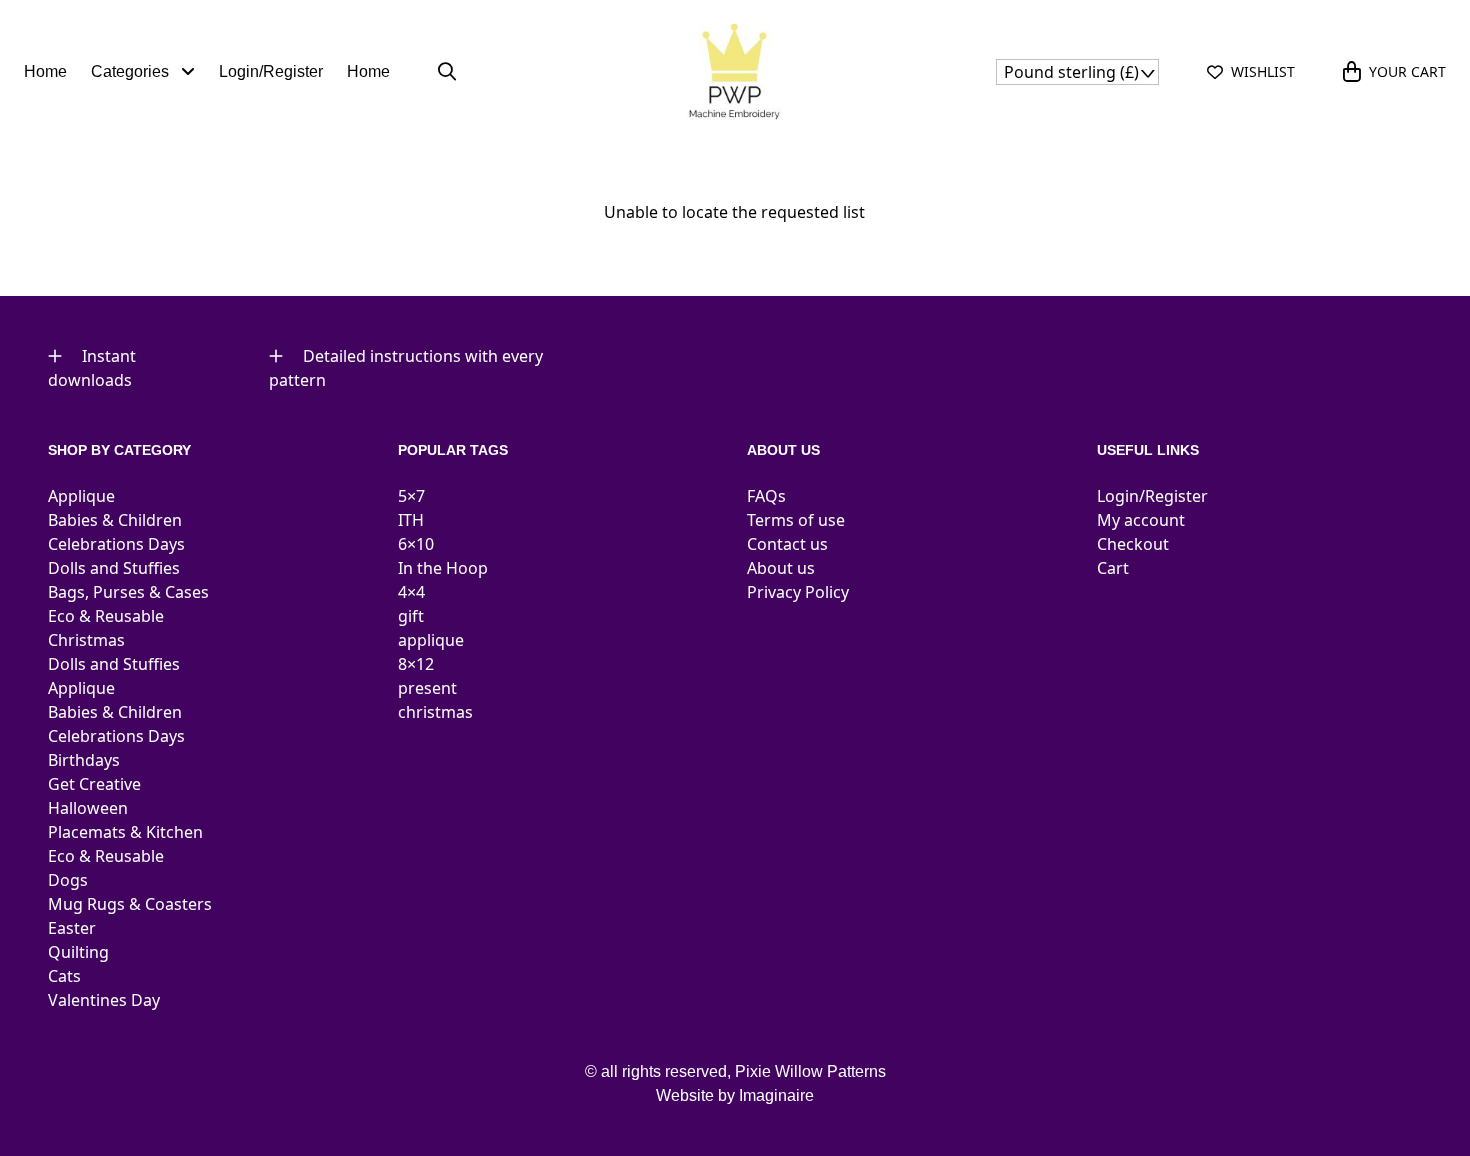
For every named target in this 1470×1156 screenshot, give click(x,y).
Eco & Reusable (106, 616)
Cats (64, 976)
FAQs (766, 496)
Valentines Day (104, 1000)
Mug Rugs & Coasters (130, 904)
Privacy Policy (798, 592)
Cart (1113, 568)
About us (781, 568)
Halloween (88, 808)
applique (431, 640)
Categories (132, 71)
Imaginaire (776, 1095)
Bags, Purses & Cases (128, 592)
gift (411, 616)
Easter (72, 928)
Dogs (68, 880)
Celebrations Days (116, 544)
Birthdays (84, 760)
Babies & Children (115, 520)
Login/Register (271, 71)
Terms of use (796, 520)
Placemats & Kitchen (125, 832)
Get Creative (94, 784)
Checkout (1133, 544)
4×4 (411, 592)
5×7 (411, 496)
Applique (81, 496)
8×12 (416, 664)
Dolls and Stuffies (114, 568)
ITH (411, 520)
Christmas (86, 640)
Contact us (787, 544)
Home (45, 71)
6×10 (416, 544)
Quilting (78, 952)
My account (1141, 520)
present (427, 688)
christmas (435, 712)
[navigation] (1077, 72)
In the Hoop (443, 568)
